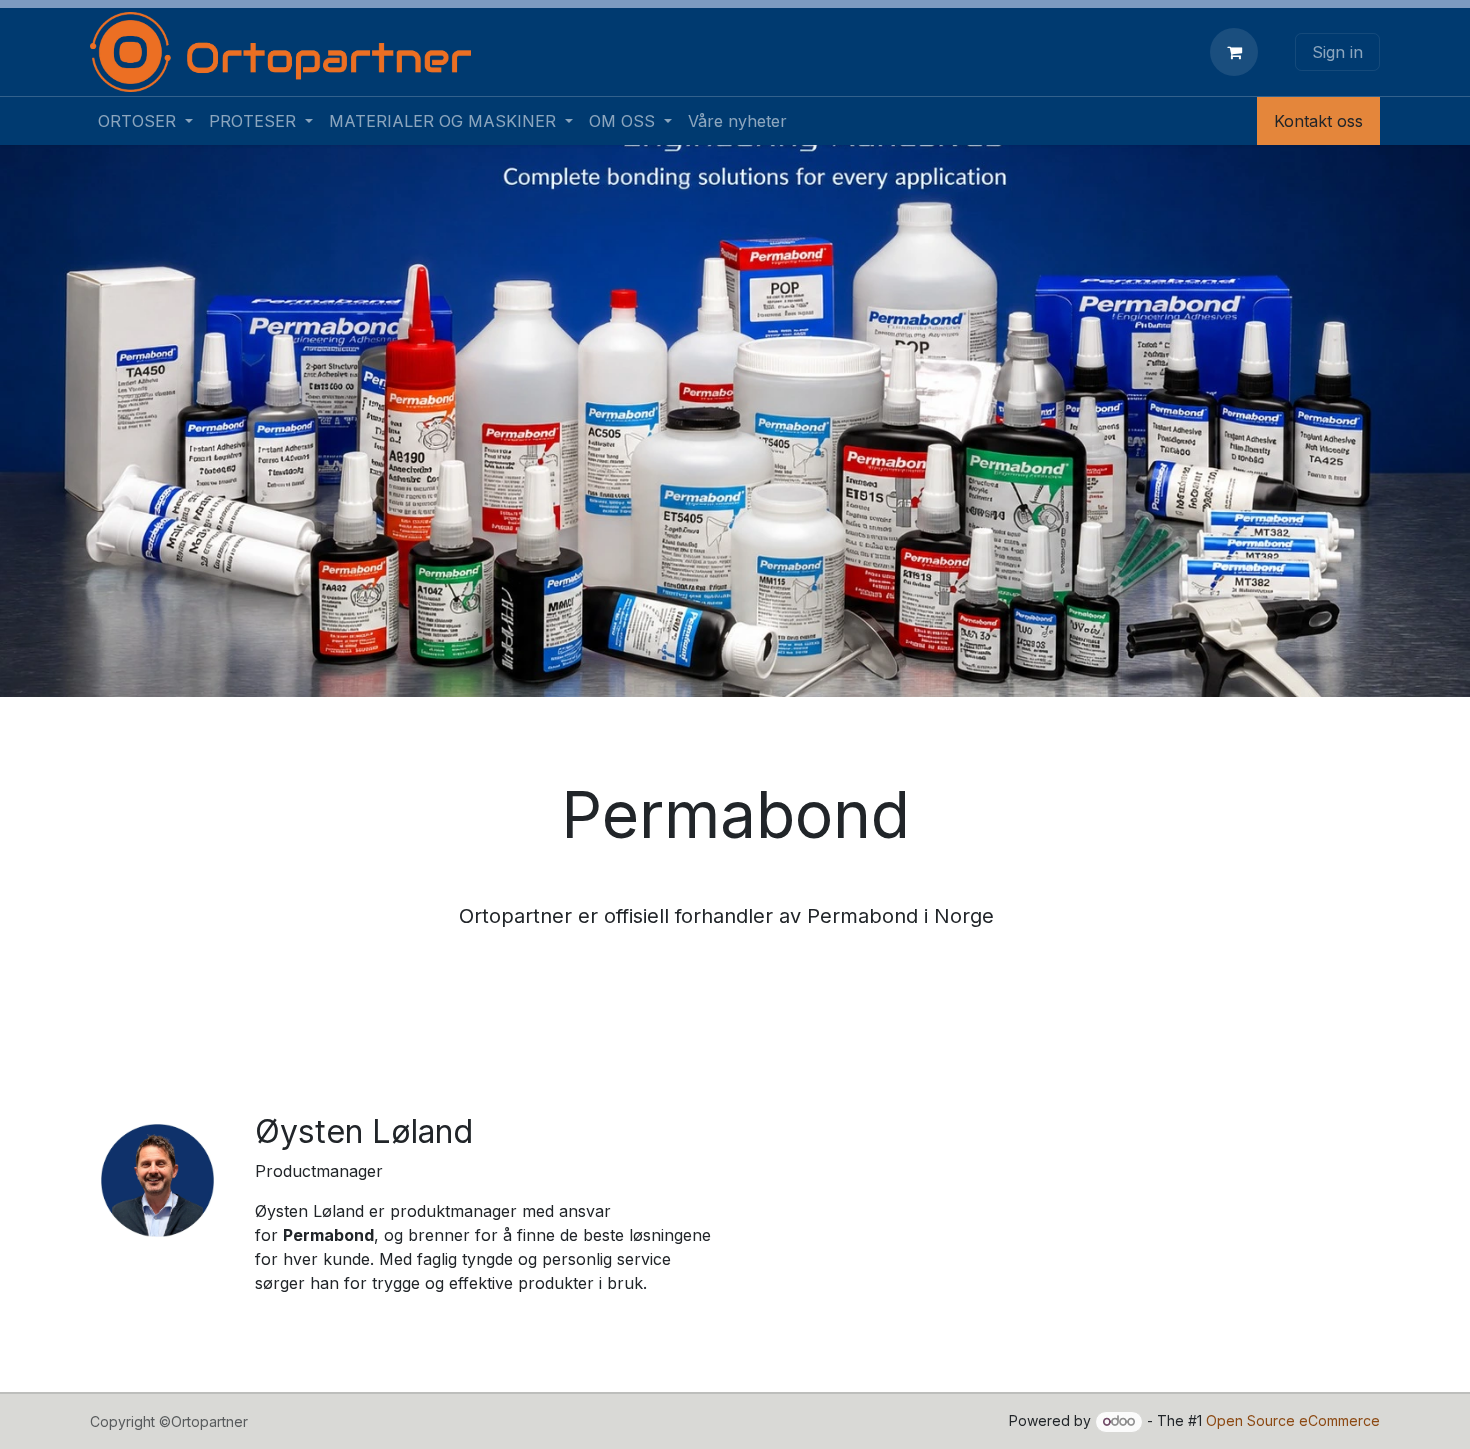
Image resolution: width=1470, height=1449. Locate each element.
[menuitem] (145, 121)
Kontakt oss (1318, 121)
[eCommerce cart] (1238, 52)
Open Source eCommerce (1293, 1420)
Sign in (1337, 52)
